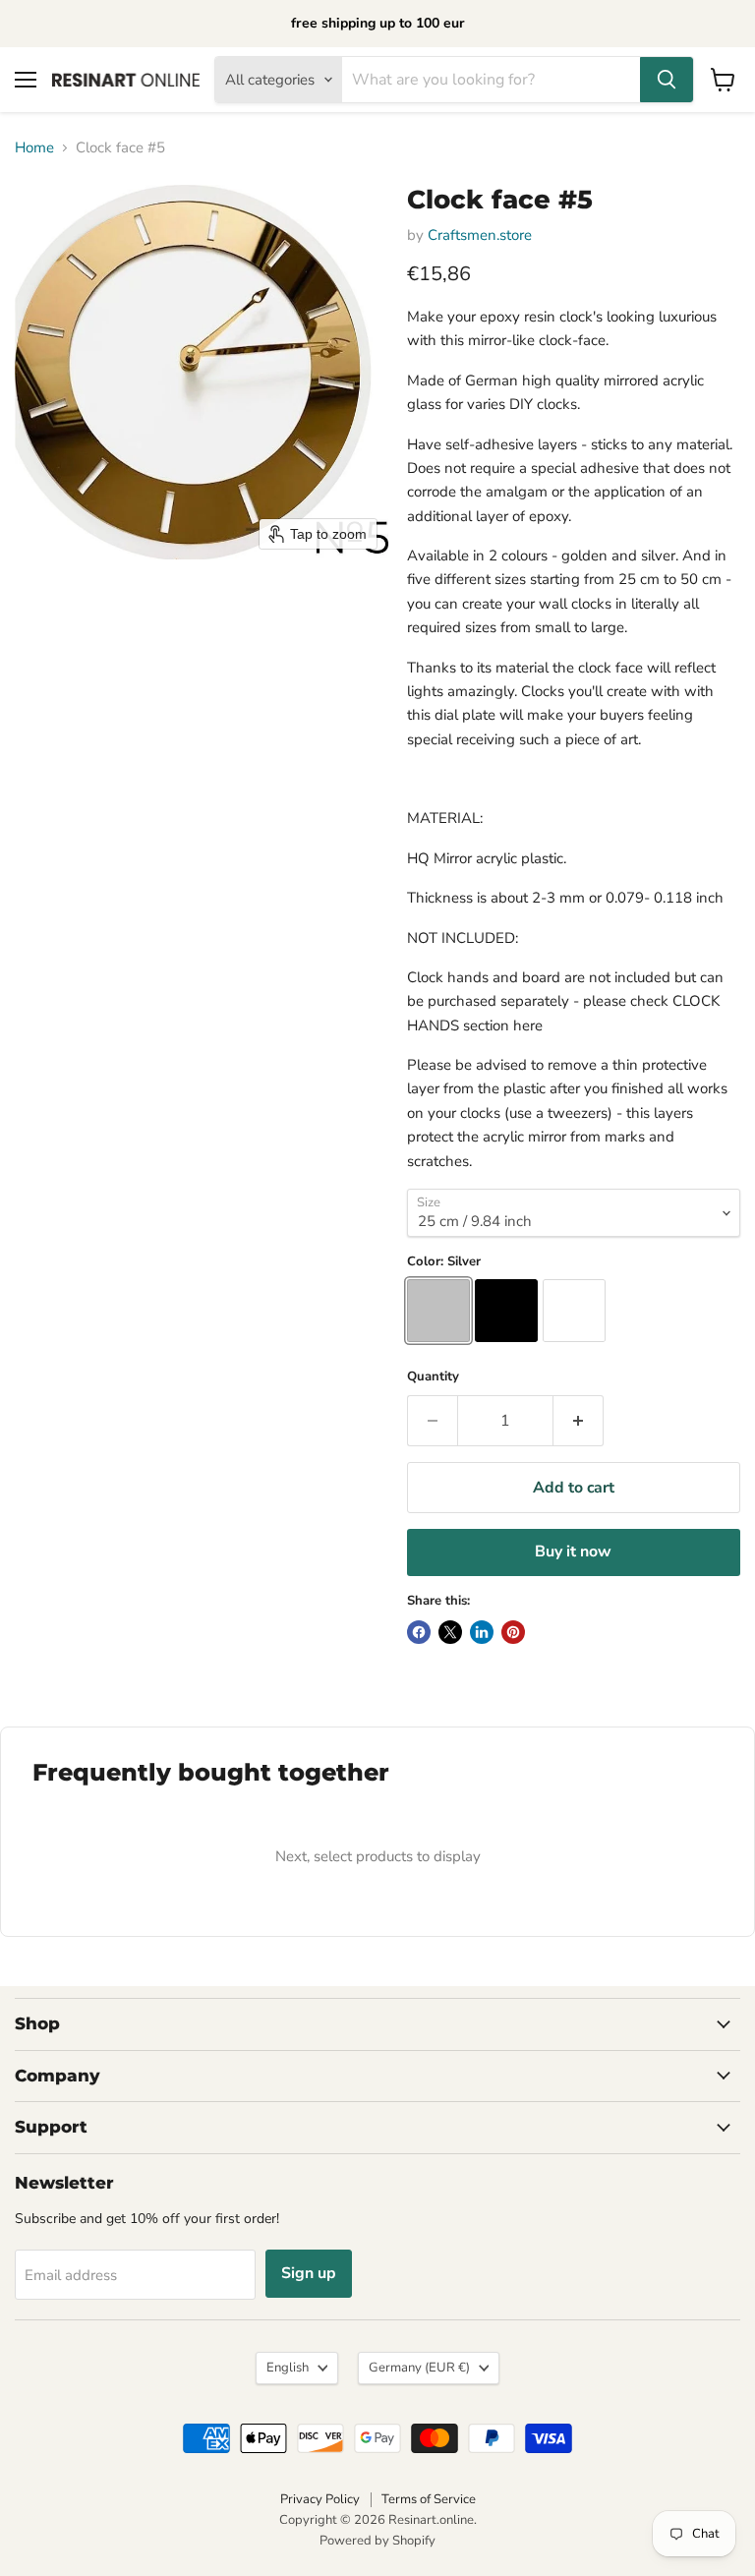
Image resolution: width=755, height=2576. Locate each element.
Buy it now (573, 1551)
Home (34, 148)
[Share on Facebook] (419, 1632)
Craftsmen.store (480, 235)
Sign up (309, 2273)
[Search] (667, 80)
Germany (419, 2368)
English (288, 2368)
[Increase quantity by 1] (579, 1421)
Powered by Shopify (377, 2541)
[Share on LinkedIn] (482, 1632)
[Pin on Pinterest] (513, 1632)
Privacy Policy (320, 2499)
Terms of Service (429, 2499)
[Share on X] (450, 1632)
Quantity (433, 1377)
